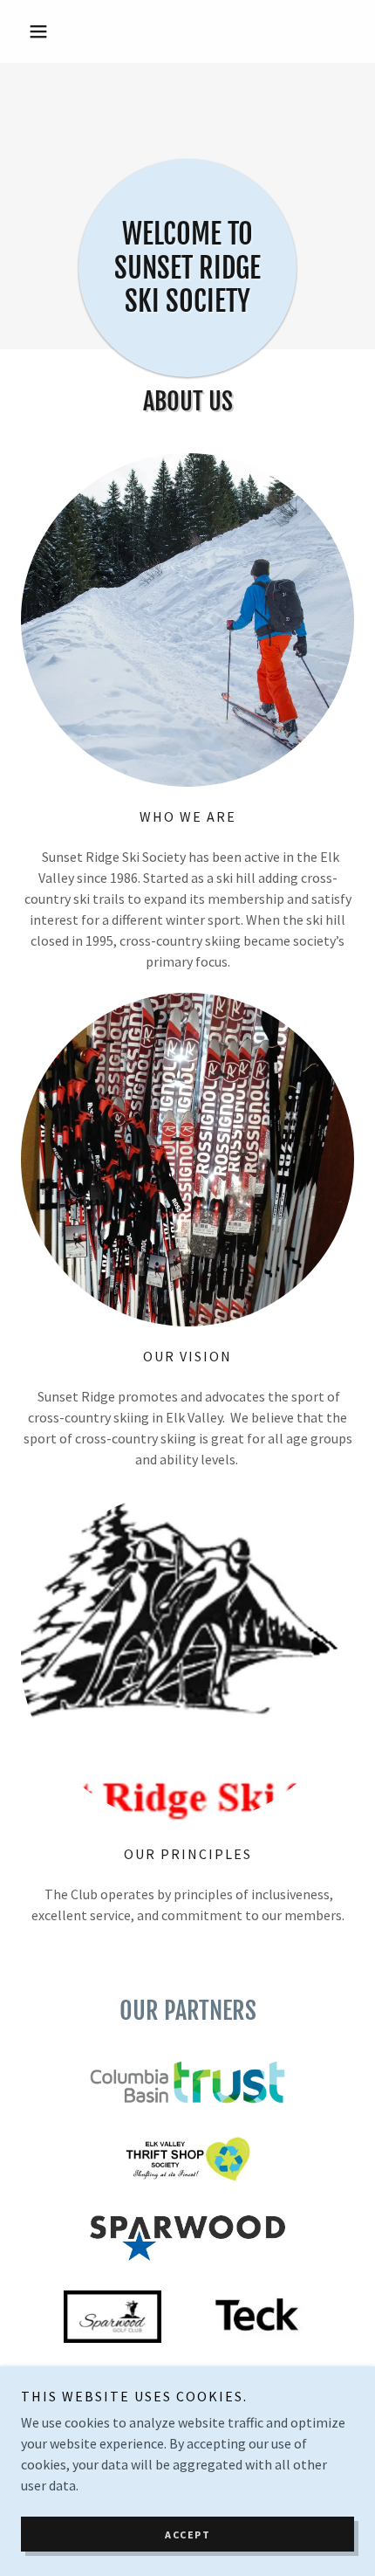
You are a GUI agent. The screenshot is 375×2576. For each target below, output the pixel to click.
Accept (187, 2535)
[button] (46, 31)
